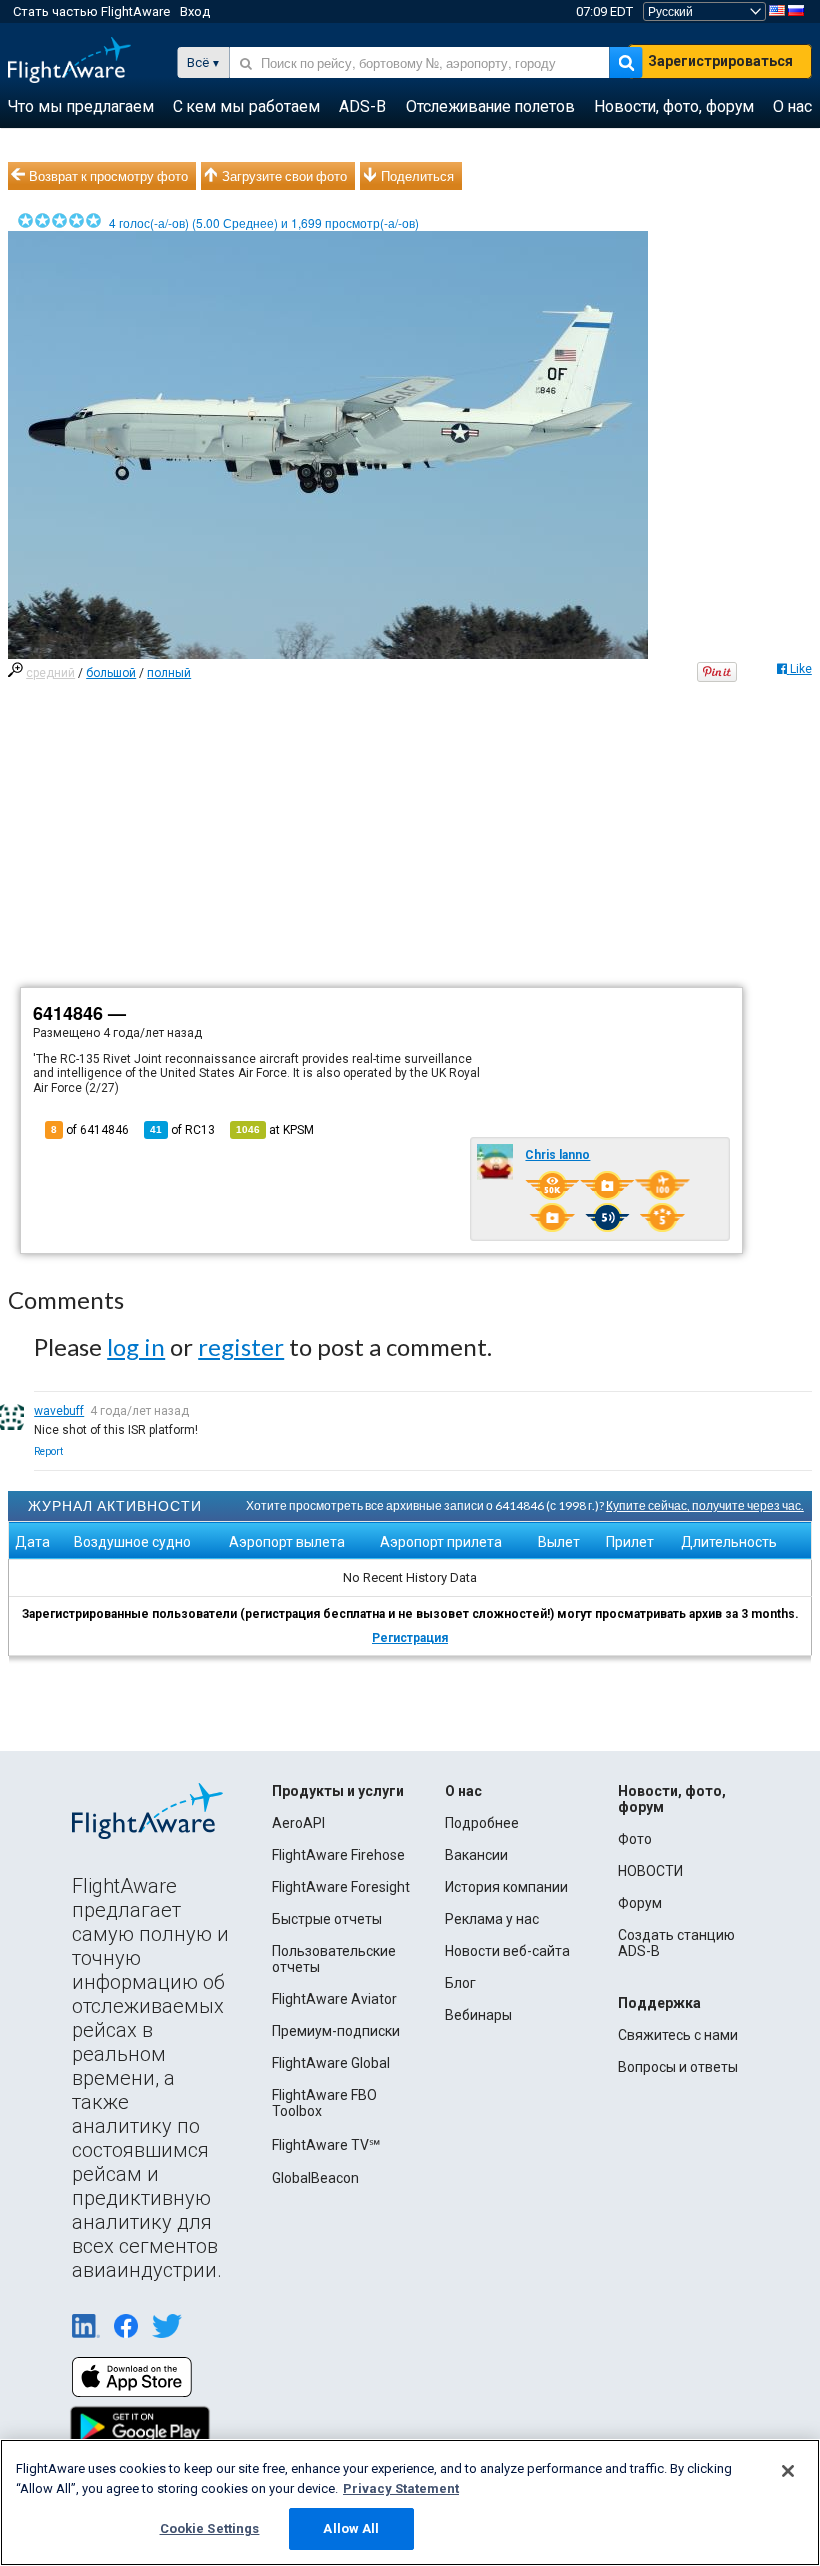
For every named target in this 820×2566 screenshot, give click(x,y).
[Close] (788, 2471)
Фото (635, 1839)
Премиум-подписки (336, 2031)
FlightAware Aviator (334, 1999)
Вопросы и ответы (678, 2067)
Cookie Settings (210, 2528)
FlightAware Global (331, 2063)
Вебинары (478, 2015)
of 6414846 (90, 1130)
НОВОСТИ (650, 1871)
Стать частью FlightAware (91, 11)
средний (50, 673)
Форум (640, 1903)
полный (169, 673)
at (275, 1130)
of (182, 1130)
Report (48, 1451)
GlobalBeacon (315, 2178)
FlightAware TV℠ (326, 2145)
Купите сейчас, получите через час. (705, 1505)
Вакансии (476, 1855)
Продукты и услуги (338, 1791)
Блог (460, 1983)
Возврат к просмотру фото (108, 176)
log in (136, 1346)
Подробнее (482, 1823)
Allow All (351, 2528)
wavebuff (59, 1411)
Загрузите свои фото (284, 176)
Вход (195, 11)
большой (111, 673)
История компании (506, 1887)
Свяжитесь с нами (678, 2035)
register (241, 1346)
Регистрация (410, 1638)
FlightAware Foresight (341, 1887)
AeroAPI (298, 1823)
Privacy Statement (401, 2488)
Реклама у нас (492, 1919)
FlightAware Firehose (338, 1855)
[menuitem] (81, 107)
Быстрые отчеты (327, 1919)
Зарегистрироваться (720, 61)
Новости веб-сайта (507, 1951)
